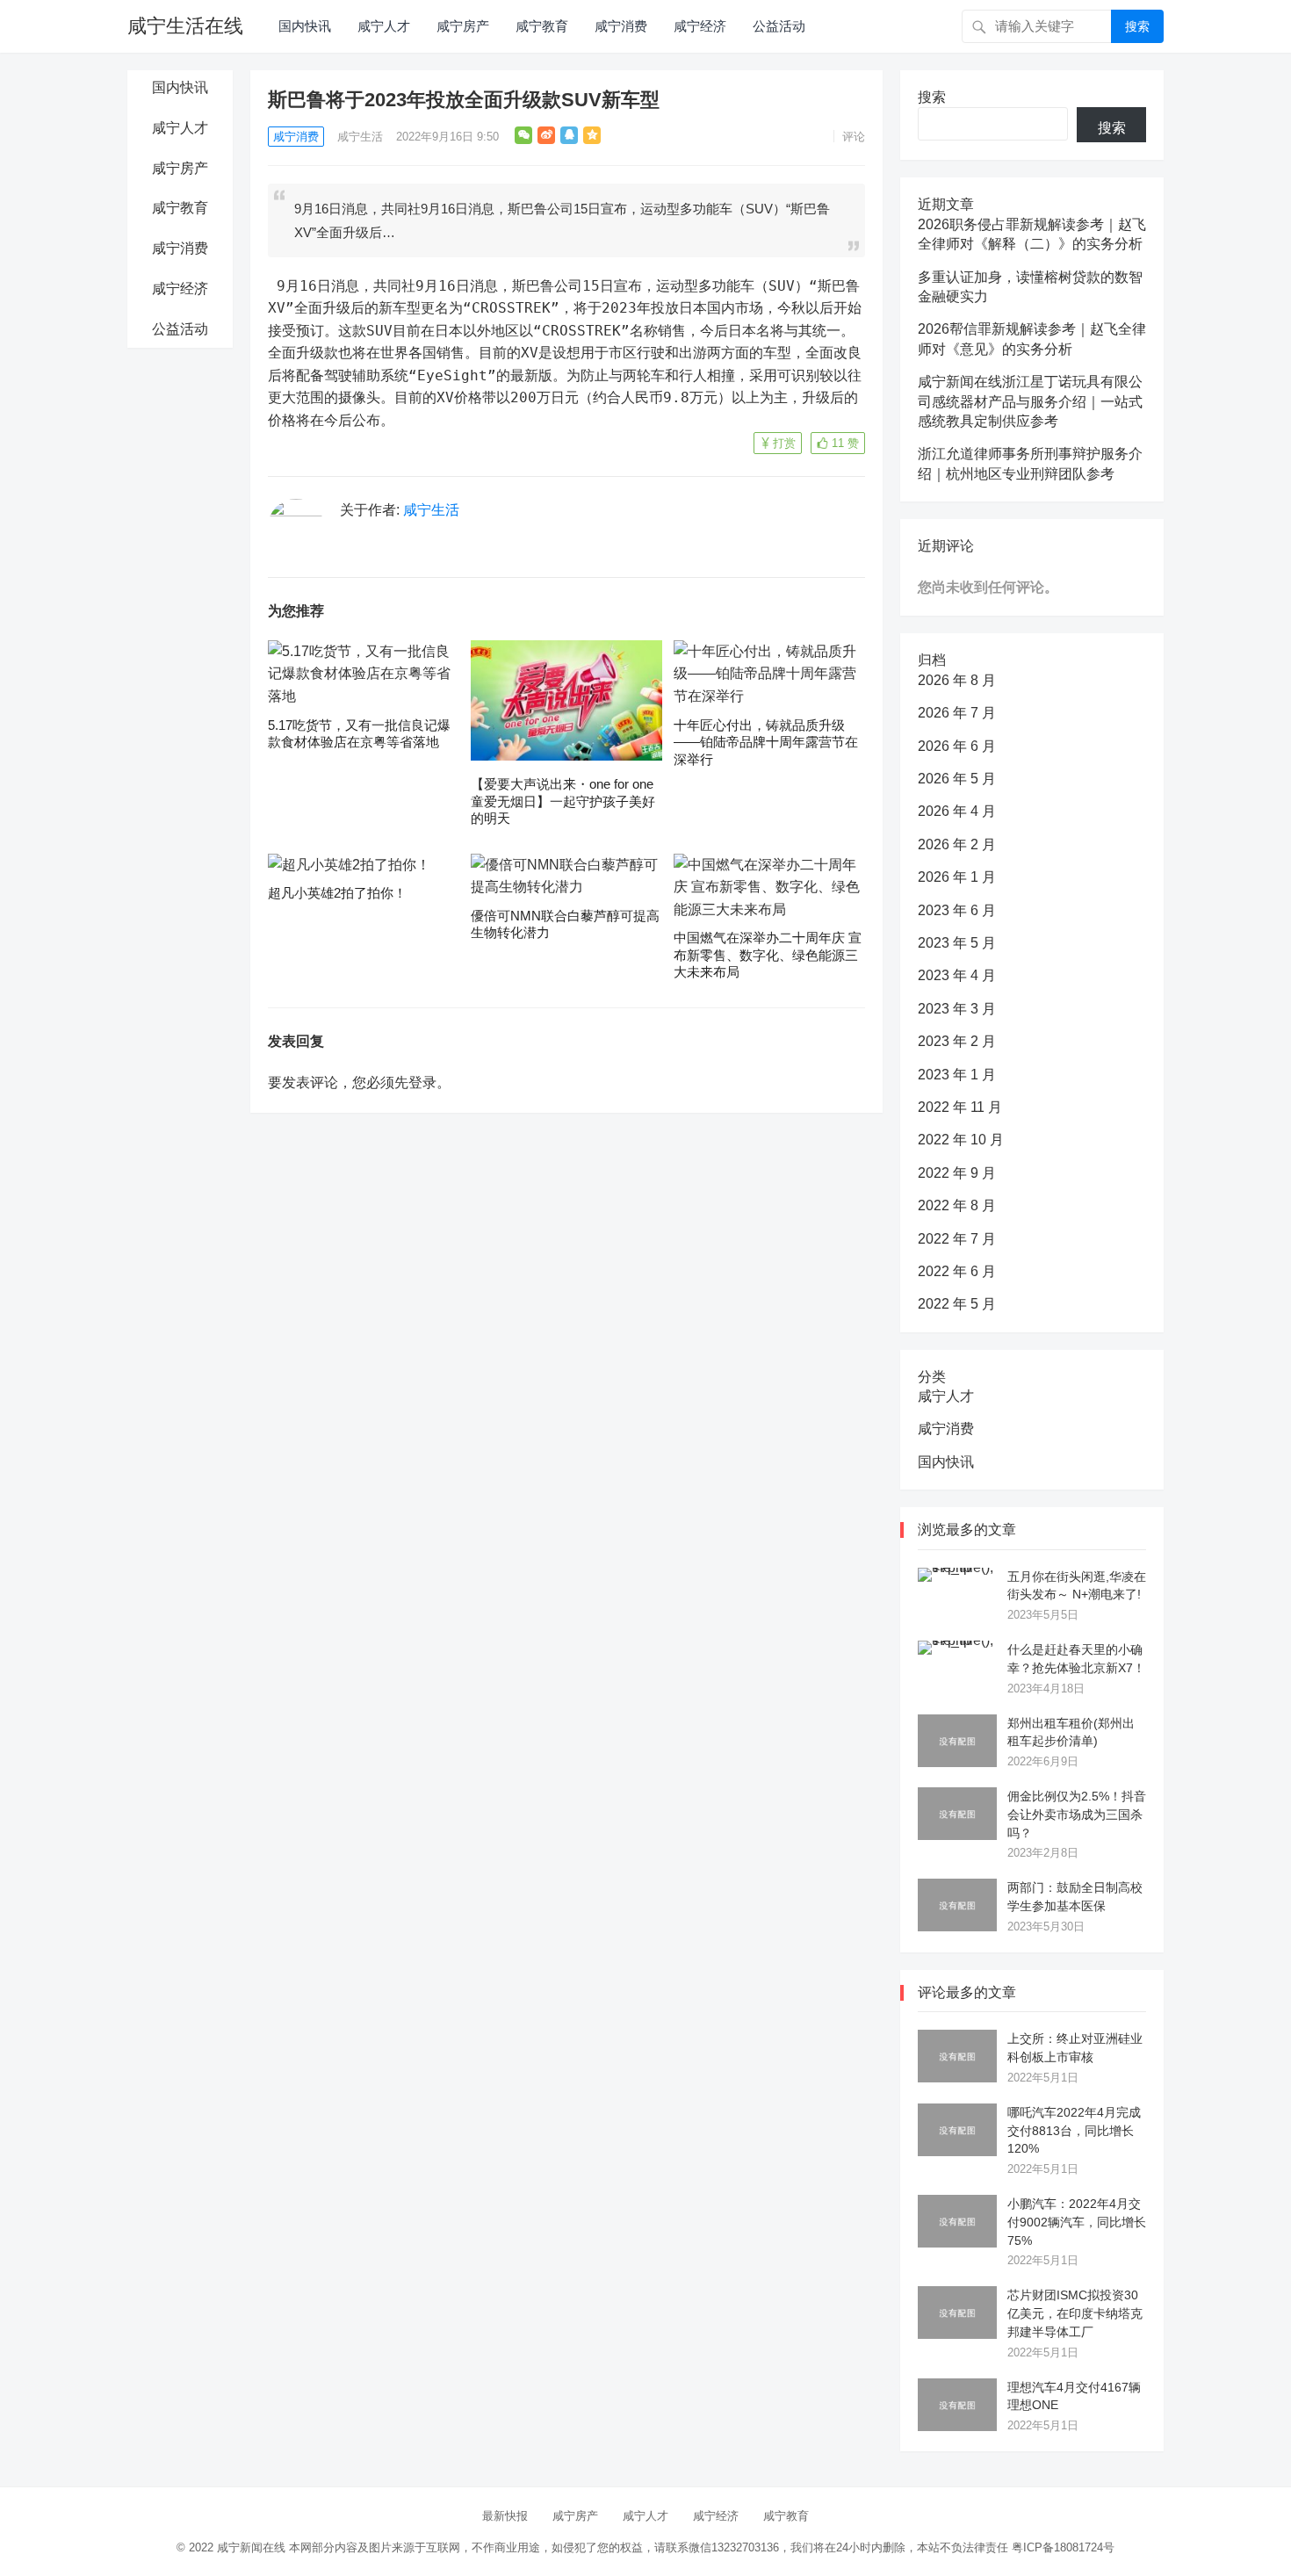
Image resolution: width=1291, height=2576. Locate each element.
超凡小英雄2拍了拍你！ (337, 893)
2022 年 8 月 (957, 1205)
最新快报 (505, 2516)
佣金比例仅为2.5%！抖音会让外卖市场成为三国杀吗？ (1077, 1815)
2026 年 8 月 (957, 680)
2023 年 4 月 (957, 975)
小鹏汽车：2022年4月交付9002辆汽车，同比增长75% (1077, 2222)
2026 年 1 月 (957, 877)
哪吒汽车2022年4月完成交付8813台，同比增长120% (1074, 2131)
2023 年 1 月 (957, 1075)
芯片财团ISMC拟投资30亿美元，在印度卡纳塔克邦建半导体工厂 (1075, 2313)
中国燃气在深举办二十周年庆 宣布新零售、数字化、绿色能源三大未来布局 (768, 955)
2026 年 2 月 (957, 844)
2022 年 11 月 (960, 1107)
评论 (854, 137)
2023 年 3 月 (957, 1009)
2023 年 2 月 (957, 1041)
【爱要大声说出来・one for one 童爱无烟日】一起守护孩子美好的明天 (563, 801)
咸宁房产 (463, 26)
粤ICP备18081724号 (1063, 2547)
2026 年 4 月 (957, 811)
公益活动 (779, 26)
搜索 (1137, 26)
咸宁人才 (384, 26)
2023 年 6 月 (957, 910)
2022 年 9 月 (957, 1173)
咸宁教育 (542, 26)
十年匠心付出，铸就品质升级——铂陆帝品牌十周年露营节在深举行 (766, 742)
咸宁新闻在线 (251, 2547)
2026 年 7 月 (957, 713)
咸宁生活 (360, 137)
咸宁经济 (700, 26)
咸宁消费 (621, 26)
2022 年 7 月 (957, 1239)
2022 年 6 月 (957, 1271)
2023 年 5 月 (957, 943)
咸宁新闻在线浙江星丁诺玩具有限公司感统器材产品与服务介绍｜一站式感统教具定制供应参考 (1030, 401)
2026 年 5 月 (957, 779)
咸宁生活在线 (185, 26)
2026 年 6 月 (957, 746)
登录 (422, 1082)
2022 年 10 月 (961, 1140)
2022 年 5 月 (957, 1304)
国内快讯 (305, 26)
